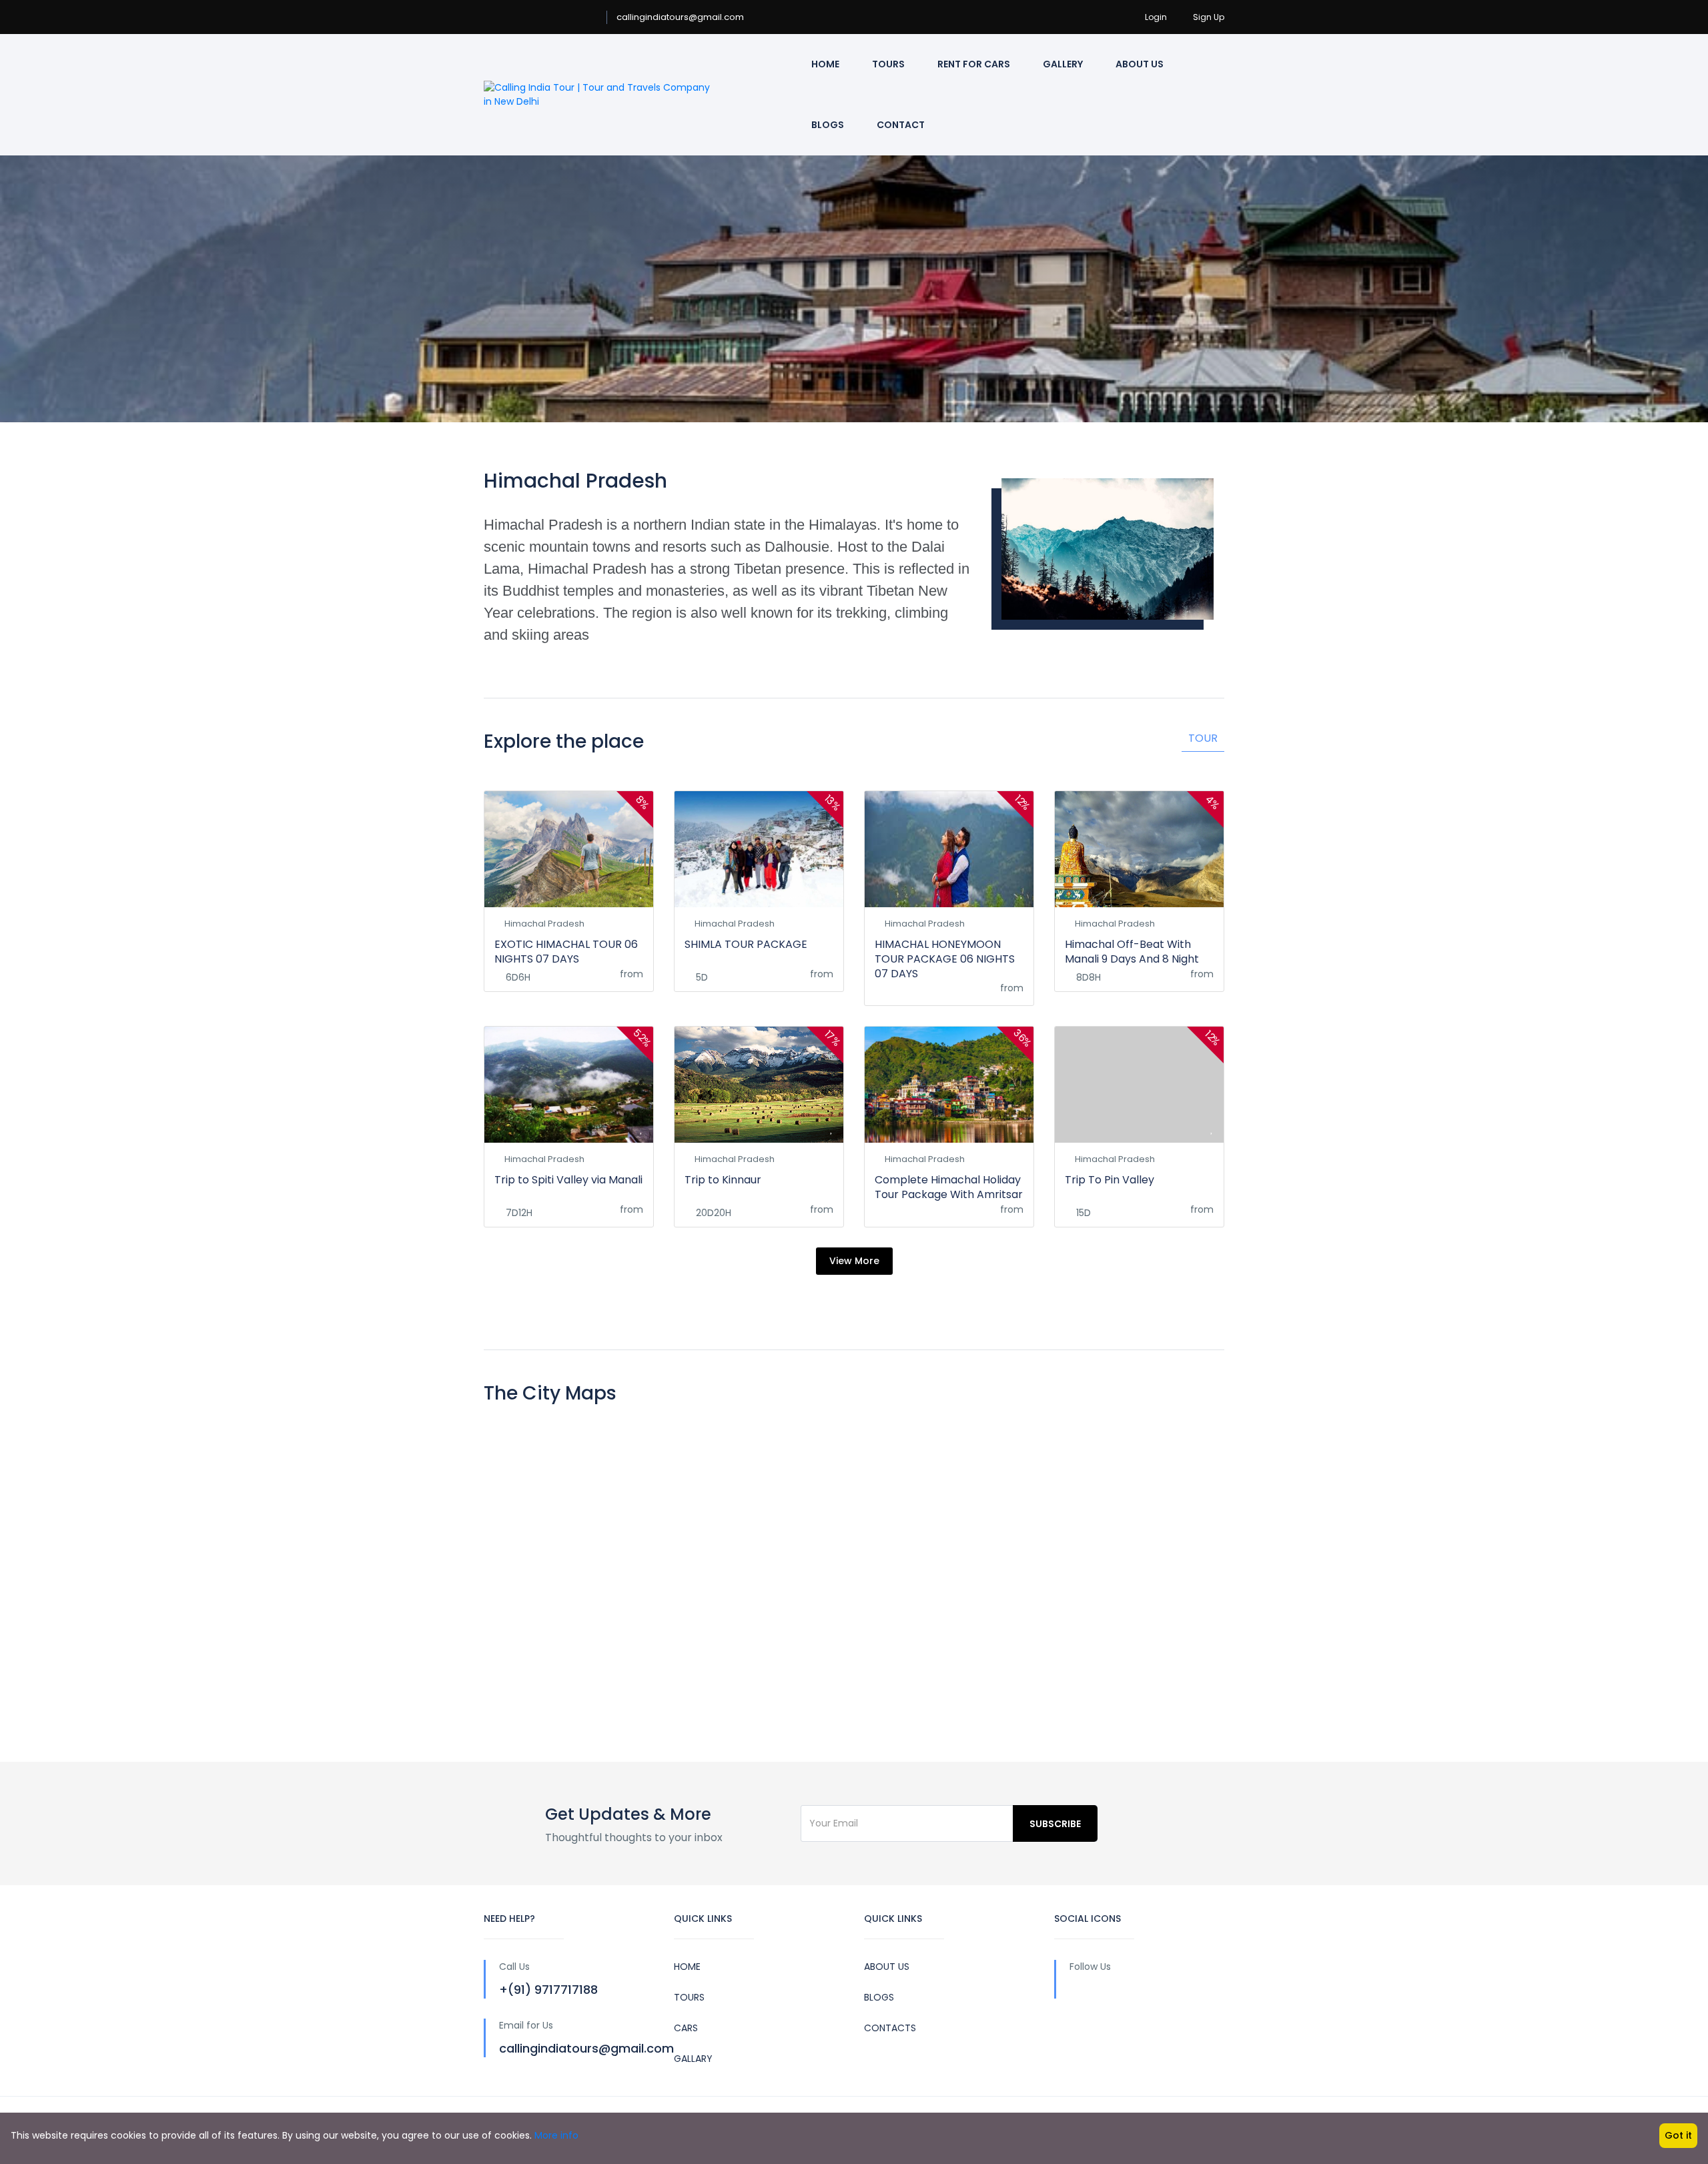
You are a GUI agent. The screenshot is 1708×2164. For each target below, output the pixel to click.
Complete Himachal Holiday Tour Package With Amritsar (949, 1187)
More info (556, 2135)
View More (854, 1261)
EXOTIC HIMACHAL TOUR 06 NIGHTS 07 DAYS (566, 952)
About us (1140, 64)
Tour (1203, 738)
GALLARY (693, 2059)
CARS (686, 2028)
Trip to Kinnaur (723, 1180)
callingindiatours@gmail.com (680, 17)
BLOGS (879, 1997)
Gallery (1063, 64)
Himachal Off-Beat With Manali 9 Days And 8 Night (1132, 952)
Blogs (828, 125)
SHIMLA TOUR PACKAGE (746, 944)
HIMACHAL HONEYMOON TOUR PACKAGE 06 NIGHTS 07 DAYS (945, 959)
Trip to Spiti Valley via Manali (568, 1180)
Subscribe (1055, 1824)
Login (1156, 17)
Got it (1678, 2135)
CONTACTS (890, 2028)
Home (825, 64)
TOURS (689, 1997)
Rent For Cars (974, 64)
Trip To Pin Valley (1110, 1180)
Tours (888, 64)
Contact (901, 125)
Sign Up (1209, 17)
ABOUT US (887, 1967)
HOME (687, 1967)
